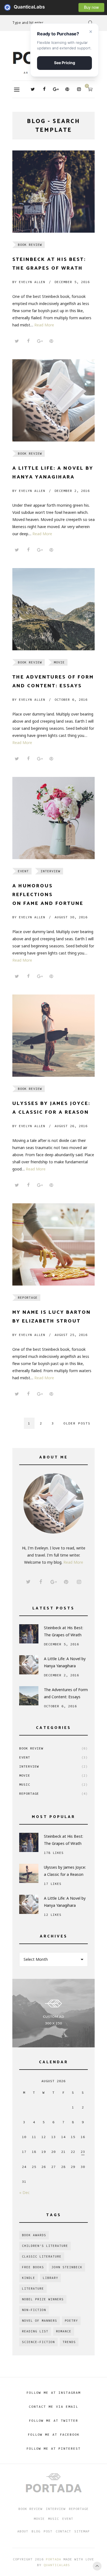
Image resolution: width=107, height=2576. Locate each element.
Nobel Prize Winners (43, 2299)
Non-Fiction (34, 2310)
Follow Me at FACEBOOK (54, 2434)
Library (50, 2278)
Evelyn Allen (29, 282)
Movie (59, 662)
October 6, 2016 (71, 699)
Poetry (71, 2321)
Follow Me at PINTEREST (54, 2448)
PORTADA (54, 2559)
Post (48, 2531)
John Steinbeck (67, 2267)
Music (54, 1784)
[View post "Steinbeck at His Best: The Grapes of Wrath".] (54, 192)
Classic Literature (42, 2256)
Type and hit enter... (29, 23)
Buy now (91, 7)
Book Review (30, 245)
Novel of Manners (40, 2321)
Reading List (35, 2331)
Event (23, 871)
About (23, 2531)
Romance (64, 2331)
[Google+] (56, 89)
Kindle (29, 2278)
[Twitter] (33, 89)
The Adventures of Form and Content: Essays (66, 1693)
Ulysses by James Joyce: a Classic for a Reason (65, 1871)
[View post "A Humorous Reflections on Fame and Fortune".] (54, 818)
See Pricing (65, 63)
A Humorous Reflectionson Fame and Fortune (48, 895)
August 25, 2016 (71, 1335)
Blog (36, 2531)
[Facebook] (44, 89)
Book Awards (34, 2235)
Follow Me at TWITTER (54, 2420)
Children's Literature (45, 2246)
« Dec (24, 2192)
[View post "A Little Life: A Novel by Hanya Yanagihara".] (54, 400)
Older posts (77, 1423)
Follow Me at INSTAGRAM (54, 2393)
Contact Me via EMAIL (54, 2407)
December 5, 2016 (72, 282)
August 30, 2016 (71, 917)
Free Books (33, 2267)
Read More (44, 325)
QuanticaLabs (9, 7)
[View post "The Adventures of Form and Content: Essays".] (54, 609)
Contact (63, 2531)
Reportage (28, 1297)
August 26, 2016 (71, 1126)
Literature (33, 2289)
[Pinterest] (67, 89)
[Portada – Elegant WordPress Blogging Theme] (54, 2484)
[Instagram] (79, 89)
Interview (50, 871)
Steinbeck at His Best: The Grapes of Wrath (64, 1631)
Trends (69, 2342)
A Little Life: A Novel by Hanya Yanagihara (65, 1662)
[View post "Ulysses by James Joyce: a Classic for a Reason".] (54, 1036)
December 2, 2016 (72, 491)
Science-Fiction (38, 2342)
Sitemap (82, 2531)
